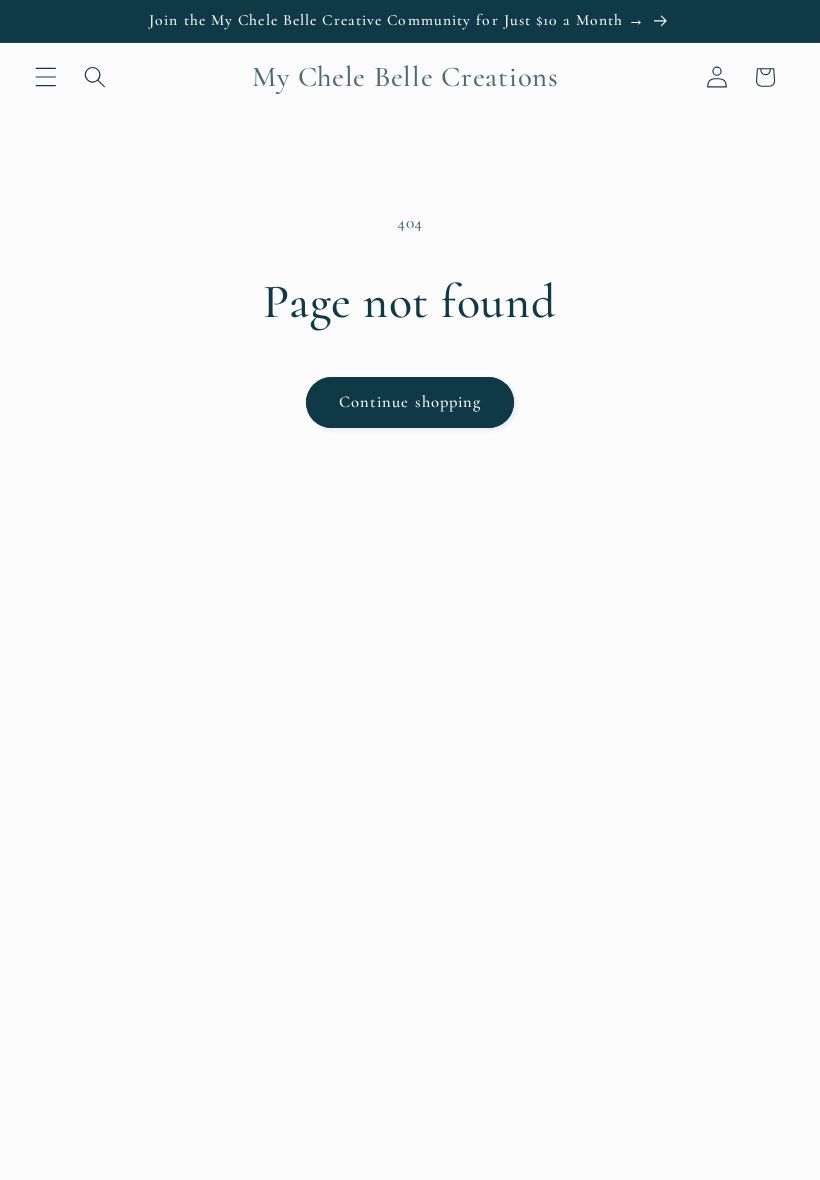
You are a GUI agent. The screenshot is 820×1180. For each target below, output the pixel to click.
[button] (46, 77)
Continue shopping (410, 402)
